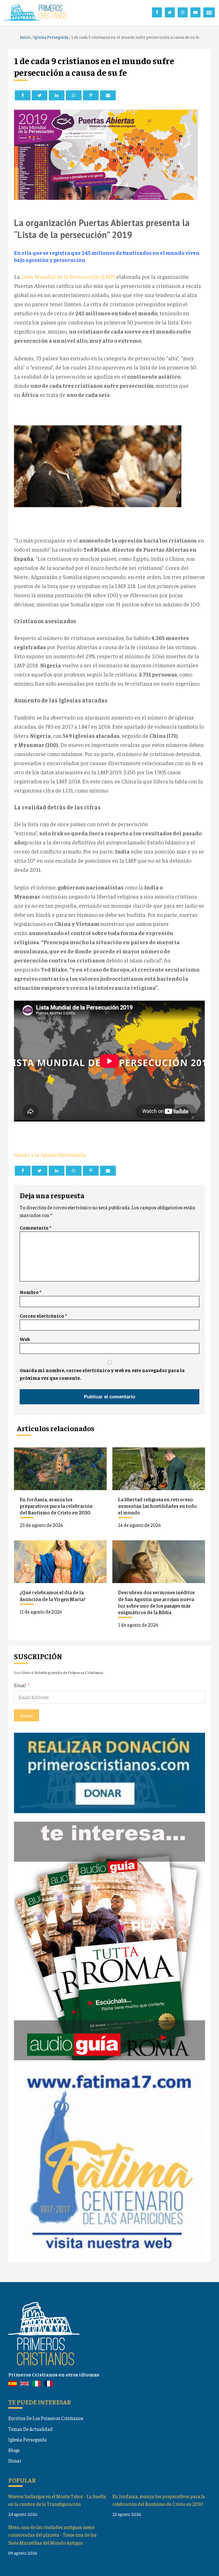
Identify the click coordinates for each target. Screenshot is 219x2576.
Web (25, 1339)
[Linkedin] (57, 95)
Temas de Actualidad (31, 2429)
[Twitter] (39, 95)
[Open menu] (209, 13)
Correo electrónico (43, 1316)
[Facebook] (23, 95)
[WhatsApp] (74, 95)
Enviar (27, 1715)
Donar (15, 2461)
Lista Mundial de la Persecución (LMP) (69, 276)
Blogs (14, 2450)
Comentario (36, 1228)
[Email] (108, 95)
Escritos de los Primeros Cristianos (46, 2418)
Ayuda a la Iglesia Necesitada (50, 1154)
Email (20, 1685)
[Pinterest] (91, 95)
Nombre (31, 1292)
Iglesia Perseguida (28, 2439)
